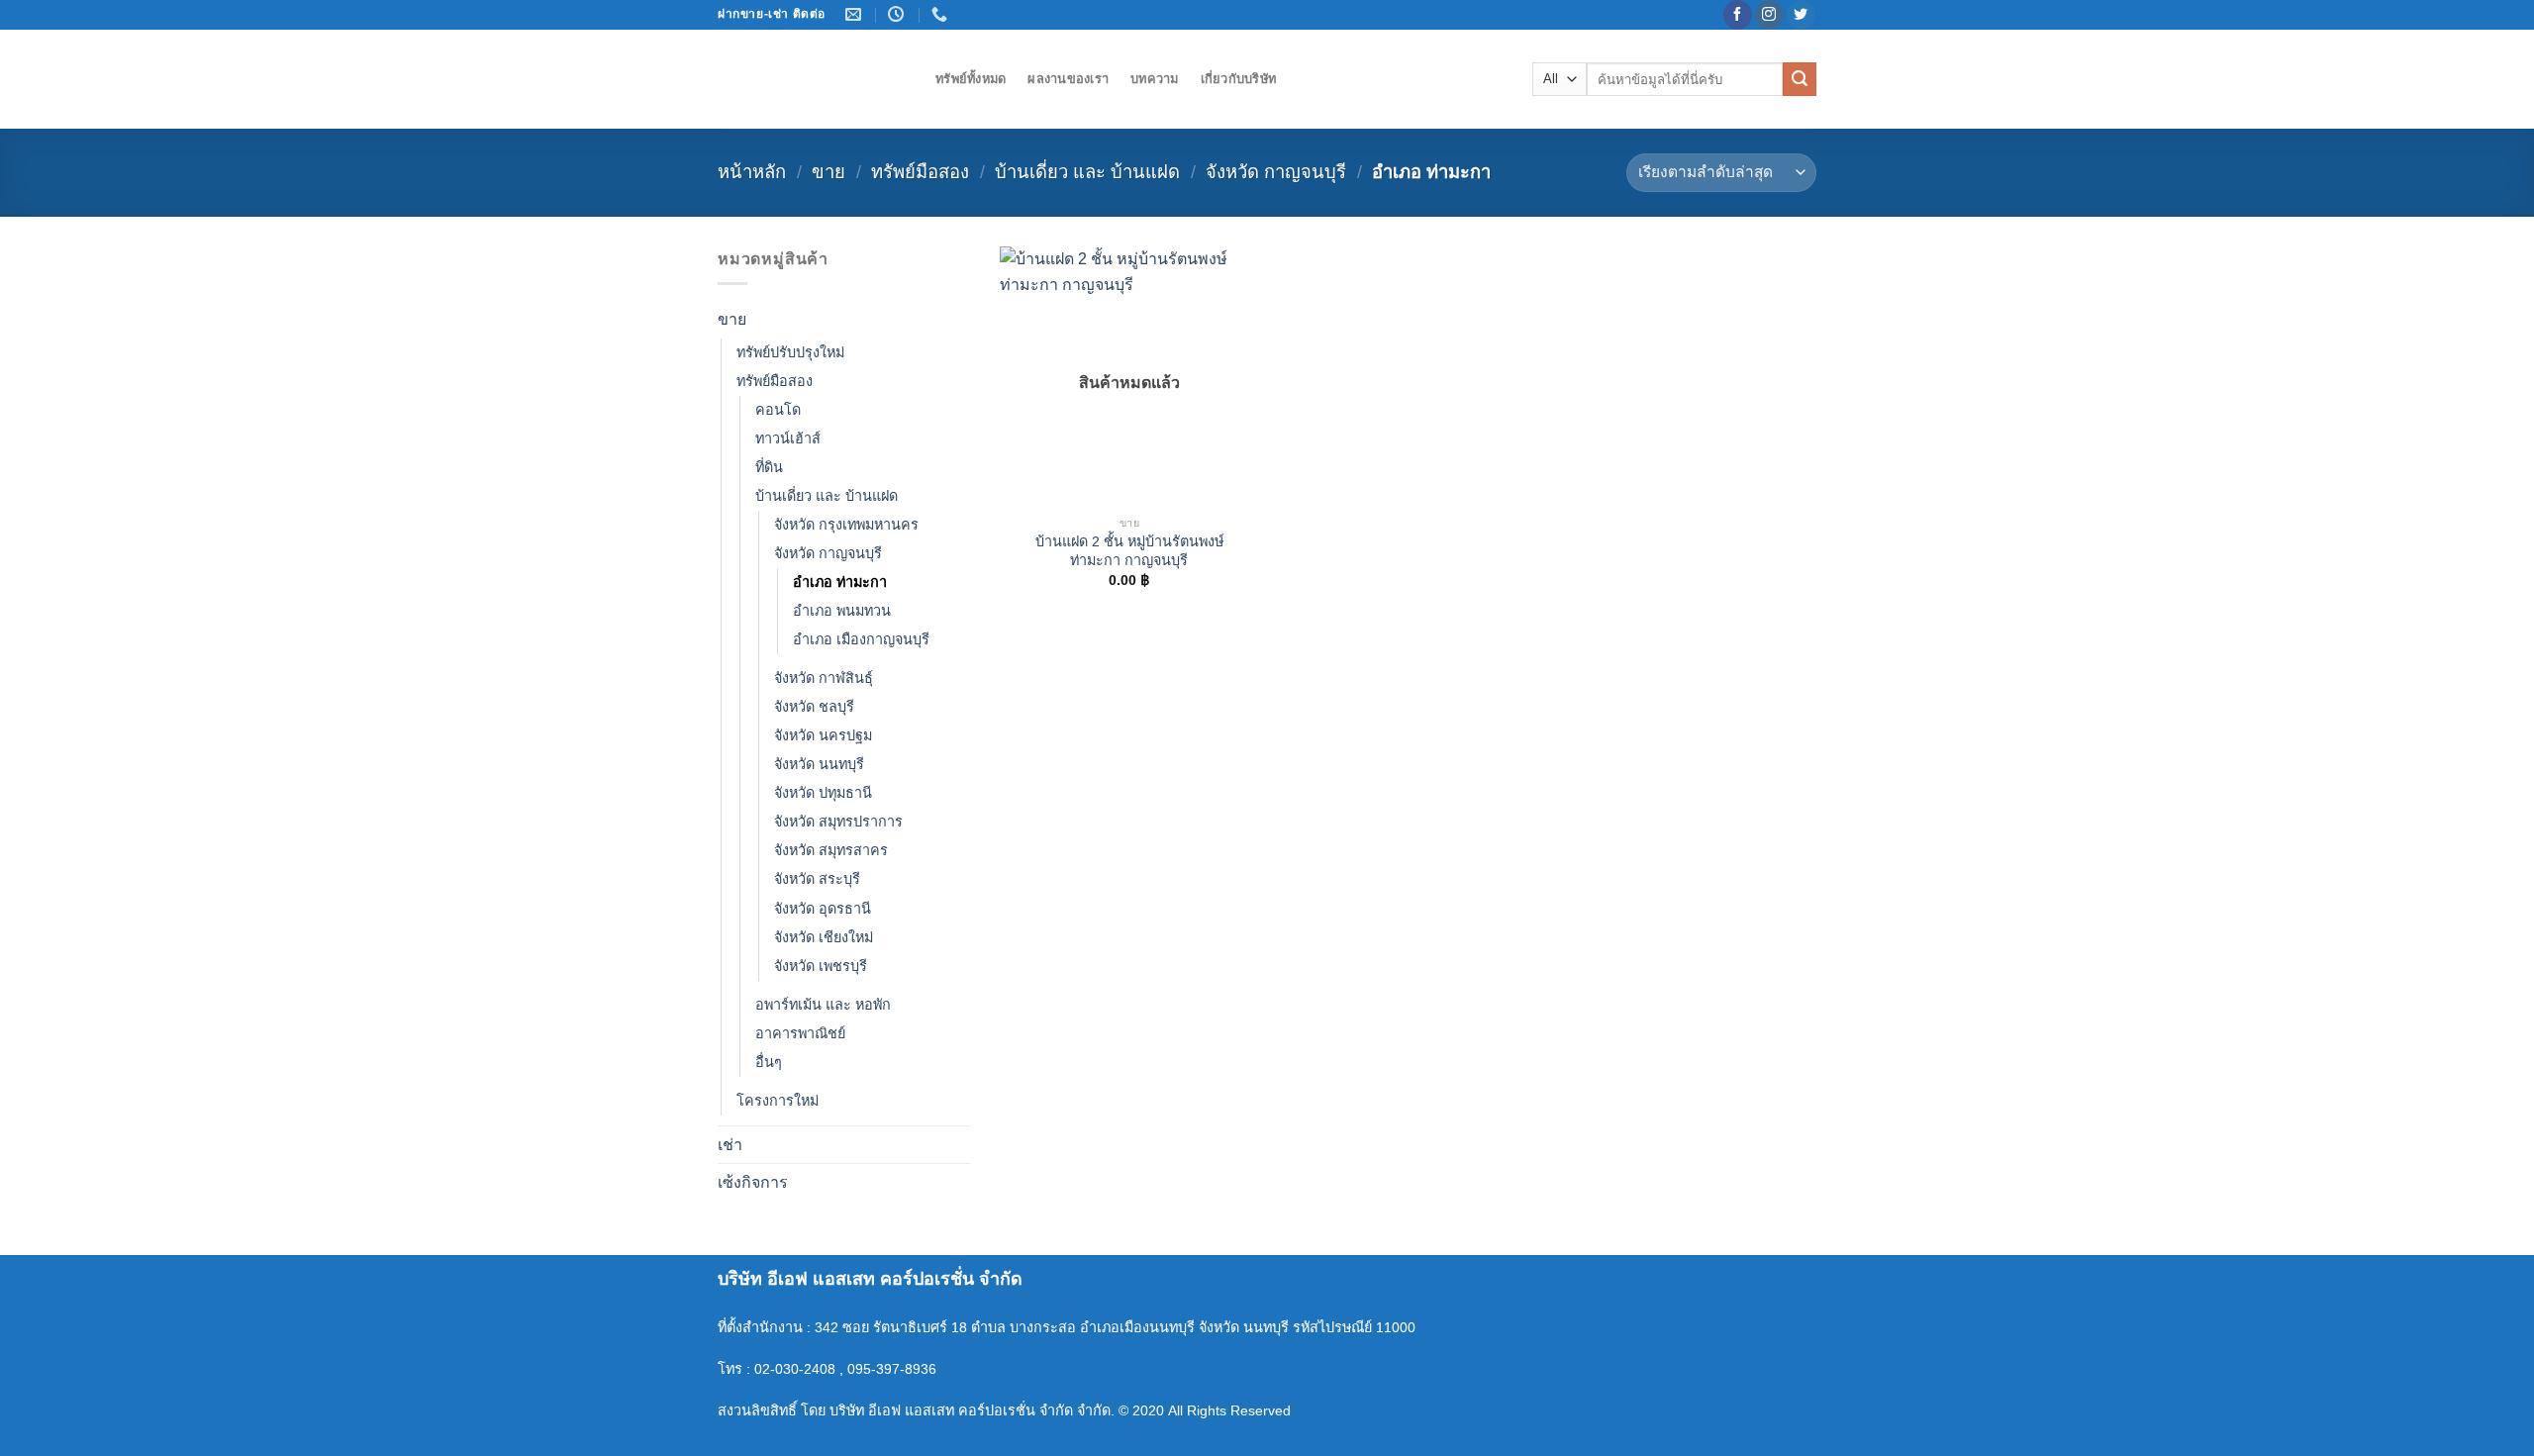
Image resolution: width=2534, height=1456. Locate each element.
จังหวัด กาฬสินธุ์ (824, 678)
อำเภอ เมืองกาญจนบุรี (861, 639)
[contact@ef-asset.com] (856, 14)
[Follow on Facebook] (1738, 15)
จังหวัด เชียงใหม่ (824, 937)
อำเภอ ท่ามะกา (840, 582)
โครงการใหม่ (778, 1101)
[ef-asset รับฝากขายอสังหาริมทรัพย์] (812, 79)
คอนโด (778, 410)
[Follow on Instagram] (1769, 15)
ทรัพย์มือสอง (920, 172)
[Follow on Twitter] (1801, 15)
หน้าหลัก (752, 172)
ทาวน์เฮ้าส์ (788, 438)
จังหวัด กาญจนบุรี (1276, 172)
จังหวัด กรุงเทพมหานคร (846, 525)
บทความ (1155, 79)
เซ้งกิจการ (753, 1182)
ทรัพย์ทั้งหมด (971, 79)
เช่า (730, 1145)
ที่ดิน (769, 467)
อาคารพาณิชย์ (800, 1033)
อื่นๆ (769, 1062)
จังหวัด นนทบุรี (819, 764)
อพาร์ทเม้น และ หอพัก (823, 1005)
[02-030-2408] (942, 14)
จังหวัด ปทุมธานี (823, 793)
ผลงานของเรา (1068, 79)
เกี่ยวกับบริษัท (1239, 79)
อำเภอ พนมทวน (842, 611)
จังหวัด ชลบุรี (814, 707)
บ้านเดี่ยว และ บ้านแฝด (1087, 172)
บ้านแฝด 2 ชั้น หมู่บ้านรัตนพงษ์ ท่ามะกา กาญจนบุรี (1129, 551)
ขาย (828, 172)
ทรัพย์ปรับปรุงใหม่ (790, 352)
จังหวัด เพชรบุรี (821, 966)
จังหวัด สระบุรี (817, 879)
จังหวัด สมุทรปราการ (838, 822)
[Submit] (1800, 79)
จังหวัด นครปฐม (823, 735)
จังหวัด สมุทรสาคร (831, 850)
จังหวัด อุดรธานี (823, 909)
